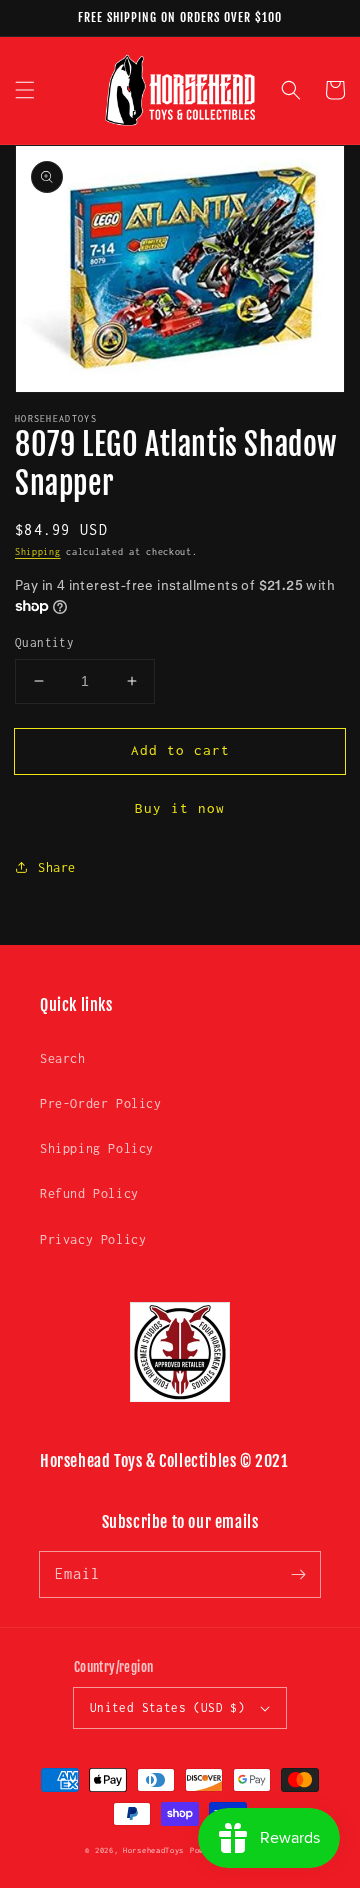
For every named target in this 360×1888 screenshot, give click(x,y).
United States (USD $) (167, 1707)
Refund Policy (89, 1193)
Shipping (38, 551)
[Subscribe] (298, 1574)
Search (63, 1058)
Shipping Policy (97, 1148)
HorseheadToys (153, 1850)
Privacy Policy (93, 1239)
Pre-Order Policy (101, 1103)
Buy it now (180, 808)
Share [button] (57, 867)
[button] (25, 90)
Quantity (44, 642)
